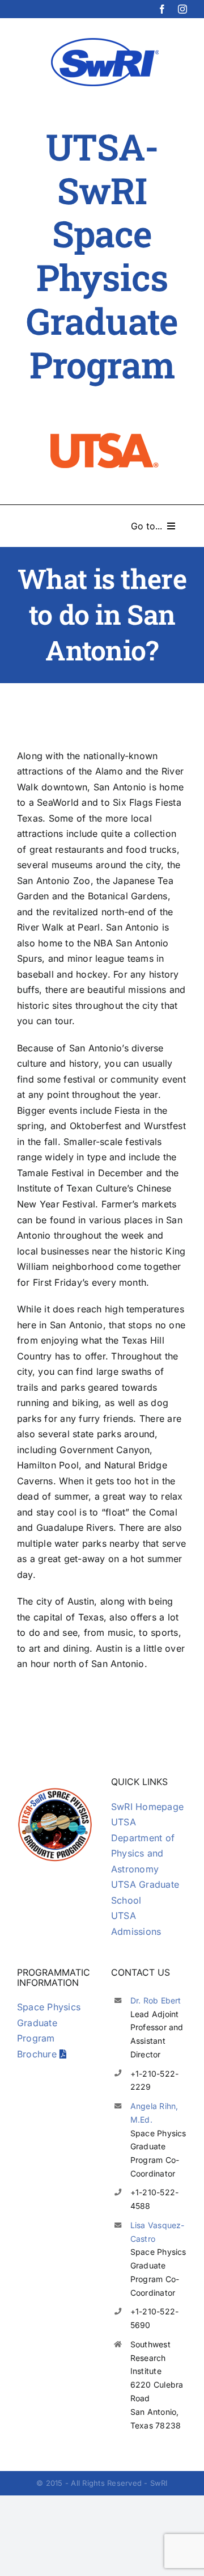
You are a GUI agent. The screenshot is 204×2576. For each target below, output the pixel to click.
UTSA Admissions (136, 1923)
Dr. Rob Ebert (156, 2000)
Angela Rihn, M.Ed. (154, 2113)
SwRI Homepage (147, 1807)
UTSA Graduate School (145, 1892)
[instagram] (182, 9)
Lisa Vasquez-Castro (158, 2232)
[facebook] (162, 9)
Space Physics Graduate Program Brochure (49, 2030)
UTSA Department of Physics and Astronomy (143, 1845)
